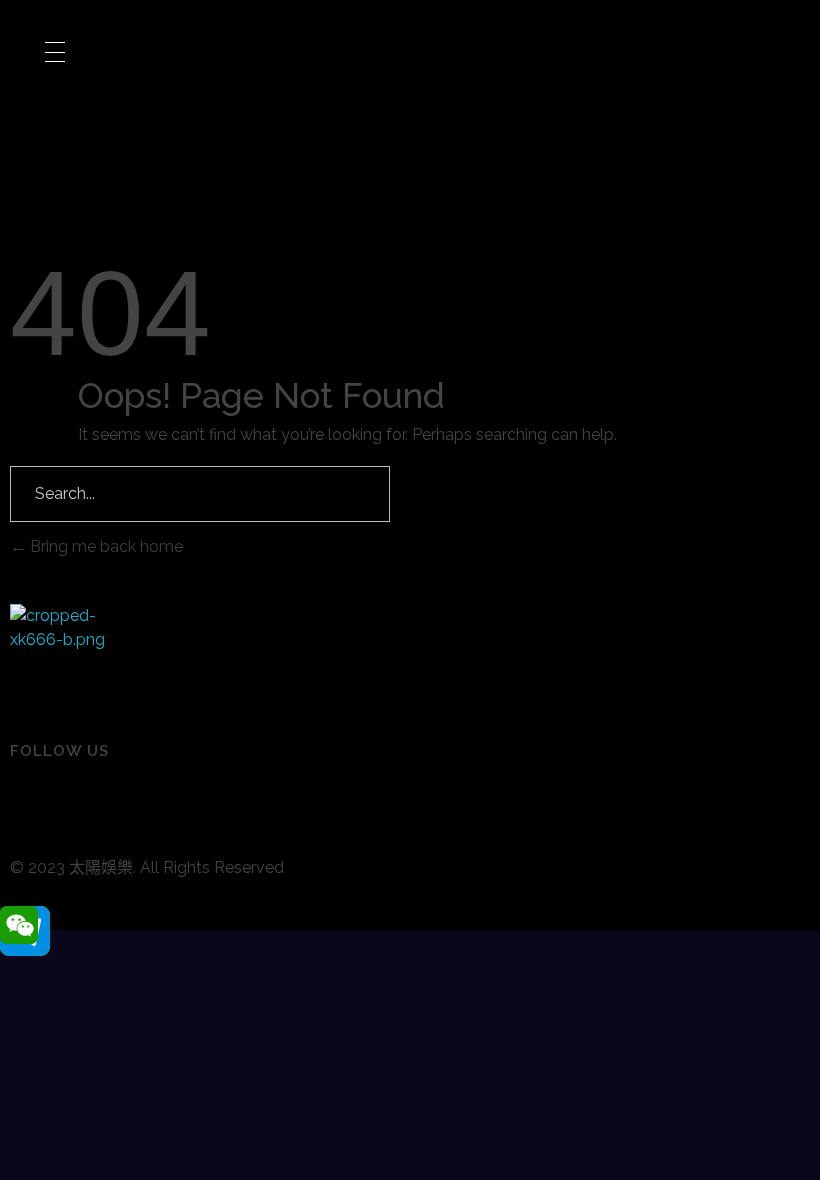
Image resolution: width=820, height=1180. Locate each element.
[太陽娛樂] (60, 654)
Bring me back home (104, 546)
